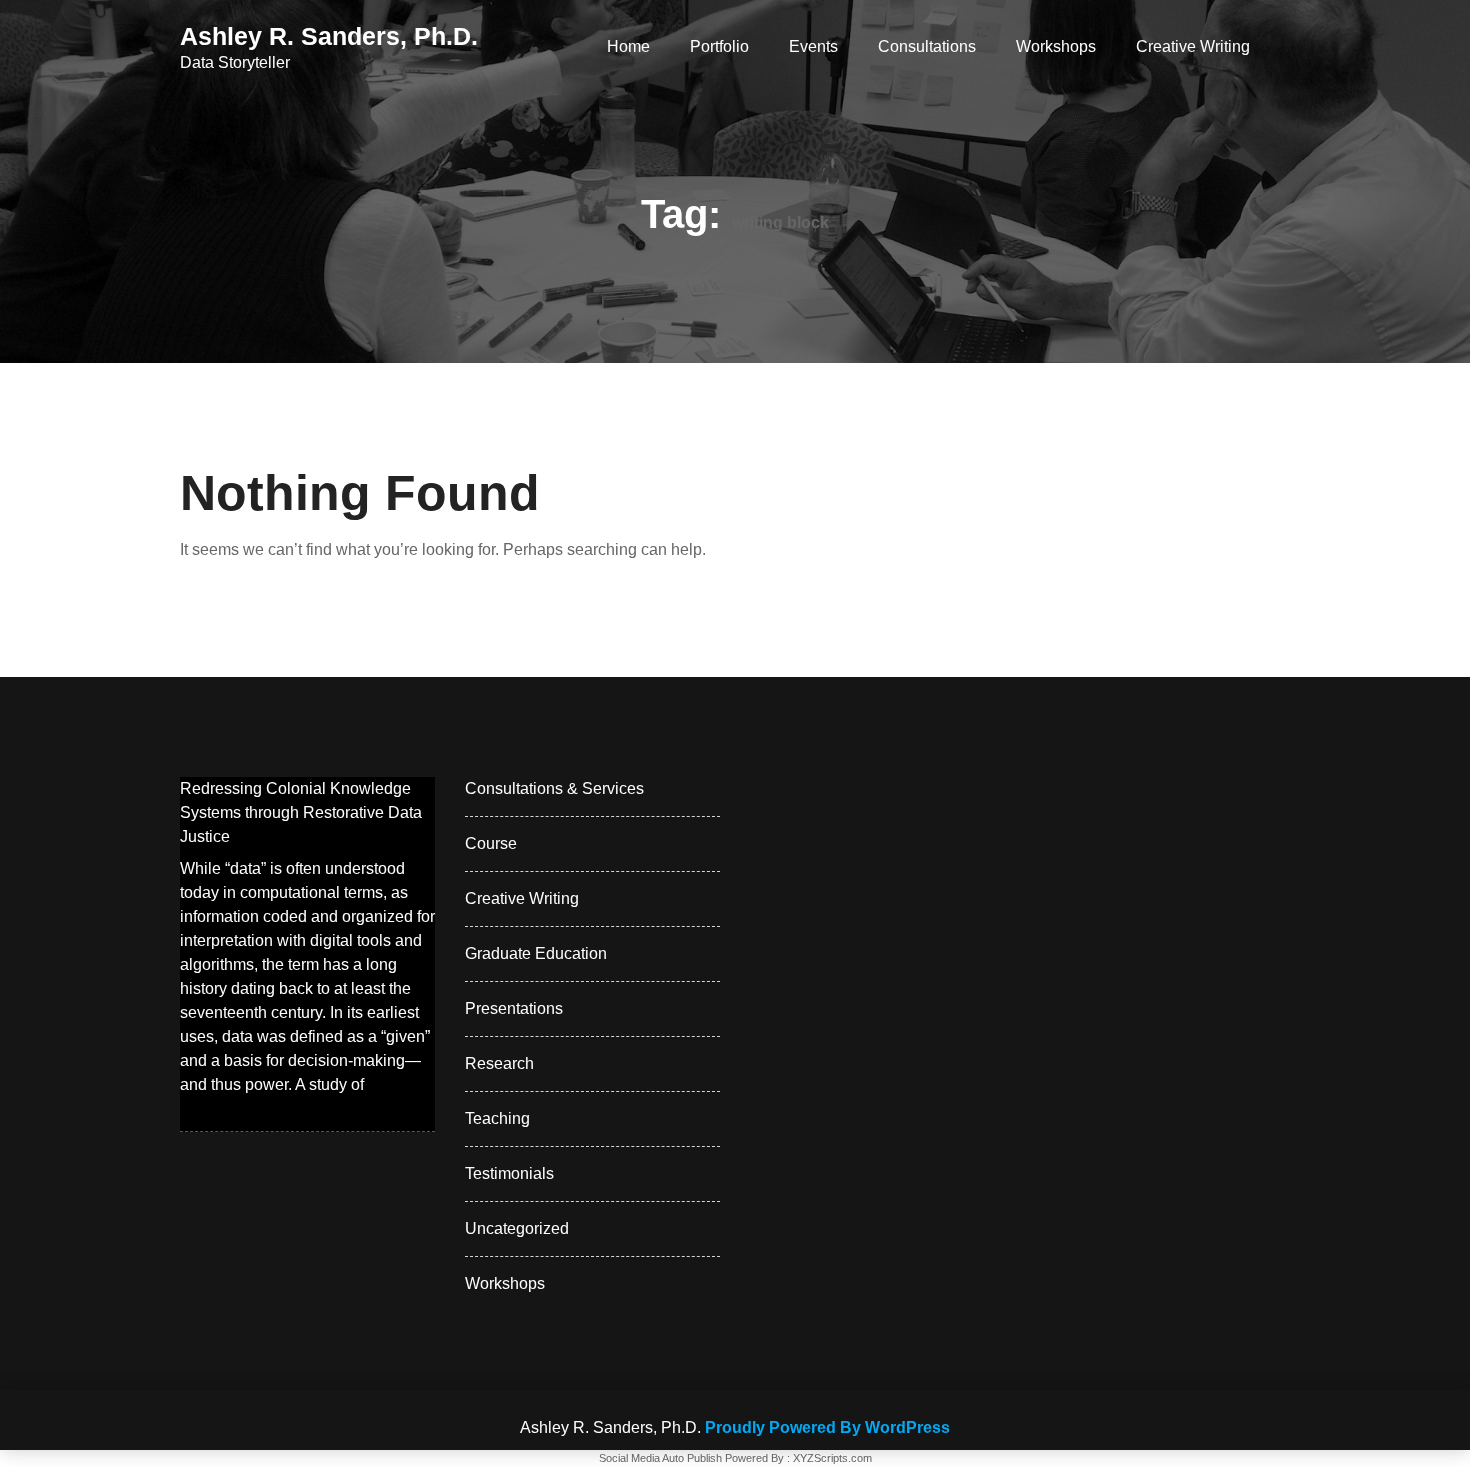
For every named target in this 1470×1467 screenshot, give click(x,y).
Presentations (514, 1008)
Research (499, 1063)
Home (628, 46)
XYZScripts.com (832, 1458)
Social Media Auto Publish (660, 1458)
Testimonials (509, 1173)
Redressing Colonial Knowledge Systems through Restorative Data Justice (301, 812)
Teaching (497, 1118)
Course (491, 843)
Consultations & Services (554, 788)
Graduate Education (536, 953)
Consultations (927, 46)
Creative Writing (1193, 46)
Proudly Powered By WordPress (827, 1427)
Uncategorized (517, 1228)
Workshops (1056, 46)
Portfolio (719, 46)
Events (813, 46)
